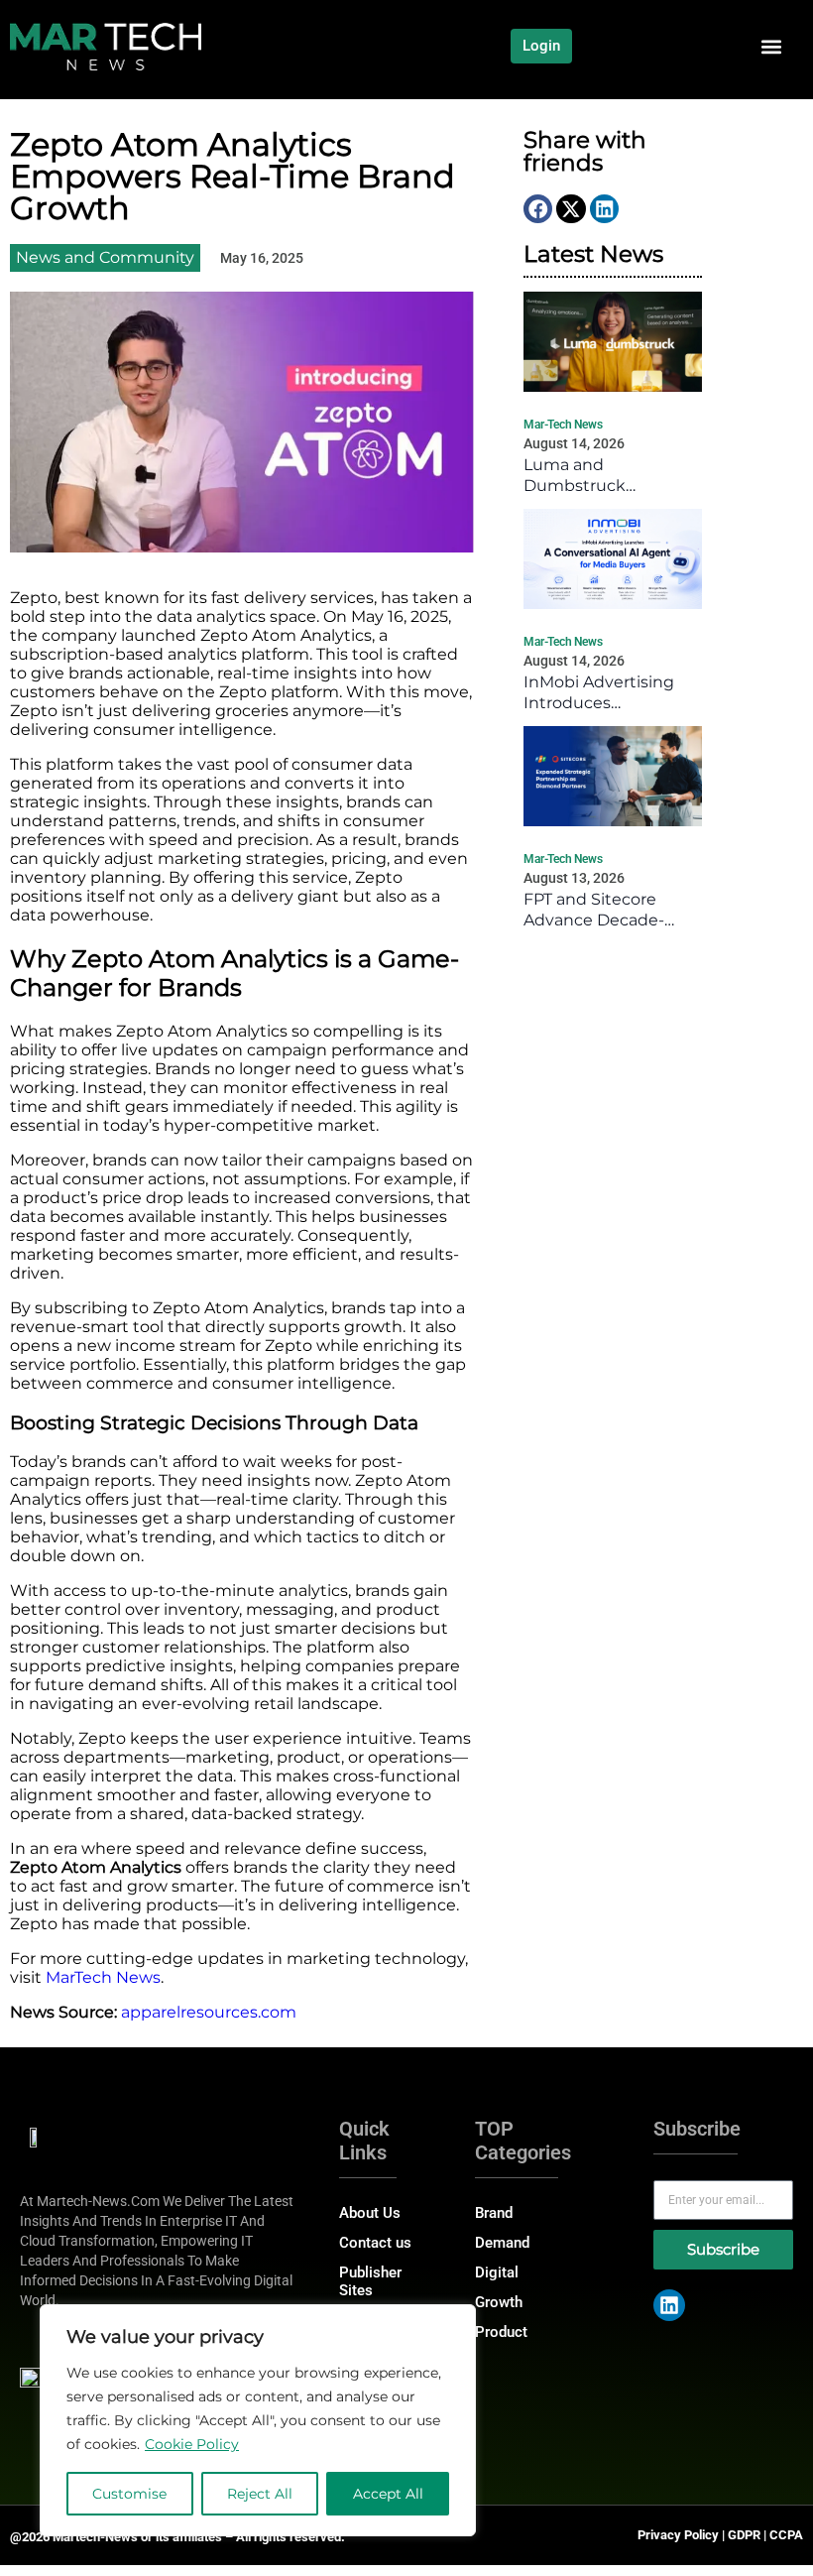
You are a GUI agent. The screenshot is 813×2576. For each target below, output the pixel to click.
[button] (771, 46)
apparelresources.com (209, 2012)
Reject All (260, 2494)
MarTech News (103, 1977)
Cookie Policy (192, 2444)
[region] (258, 2420)
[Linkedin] (669, 2305)
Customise (129, 2494)
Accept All (388, 2494)
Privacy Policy (678, 2535)
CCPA (786, 2535)
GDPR (744, 2535)
